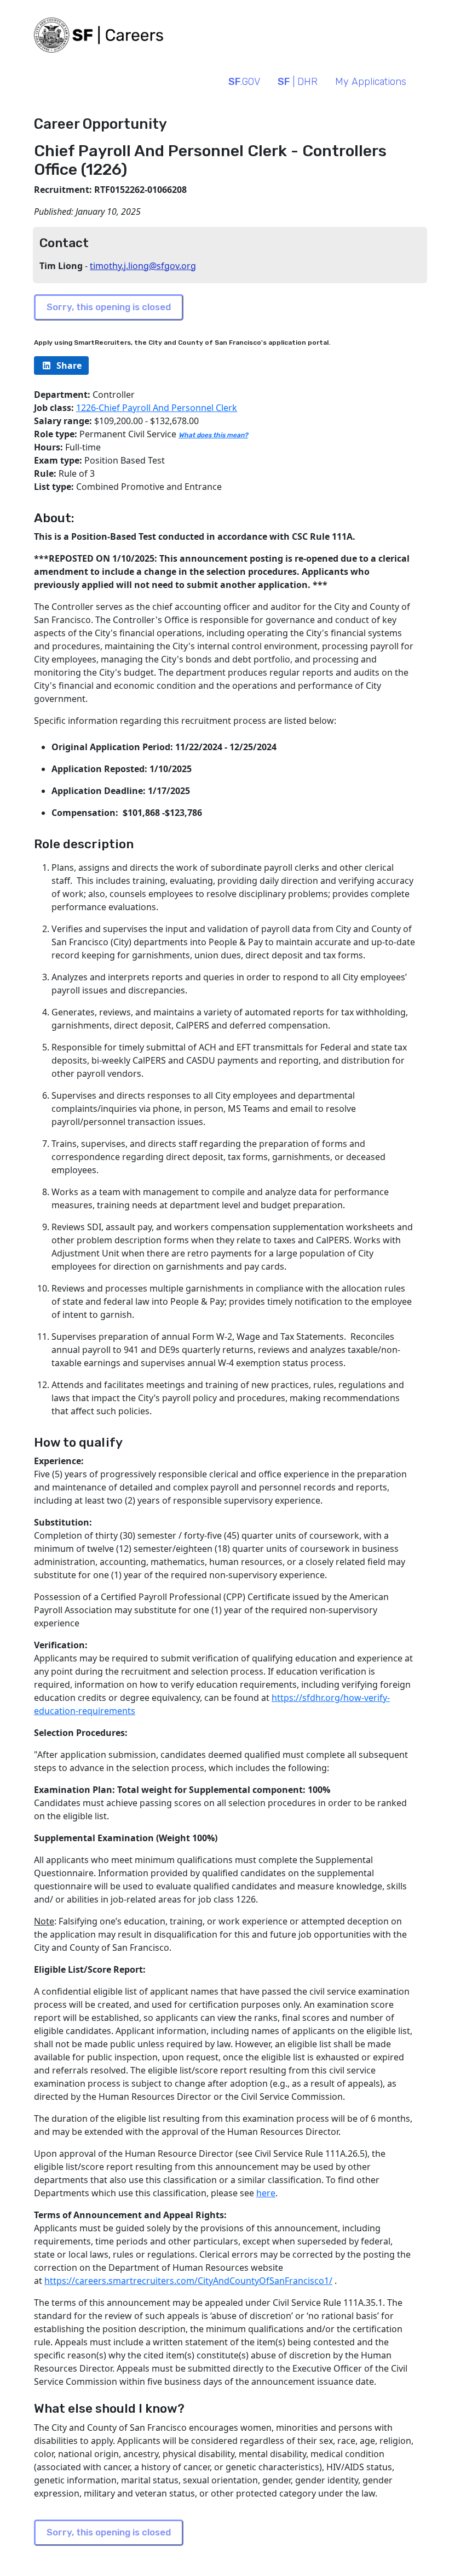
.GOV (244, 82)
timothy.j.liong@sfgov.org (143, 266)
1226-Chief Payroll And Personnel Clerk (157, 408)
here (266, 2193)
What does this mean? (213, 435)
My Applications (371, 82)
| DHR (298, 82)
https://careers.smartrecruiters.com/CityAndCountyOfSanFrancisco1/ (188, 2281)
